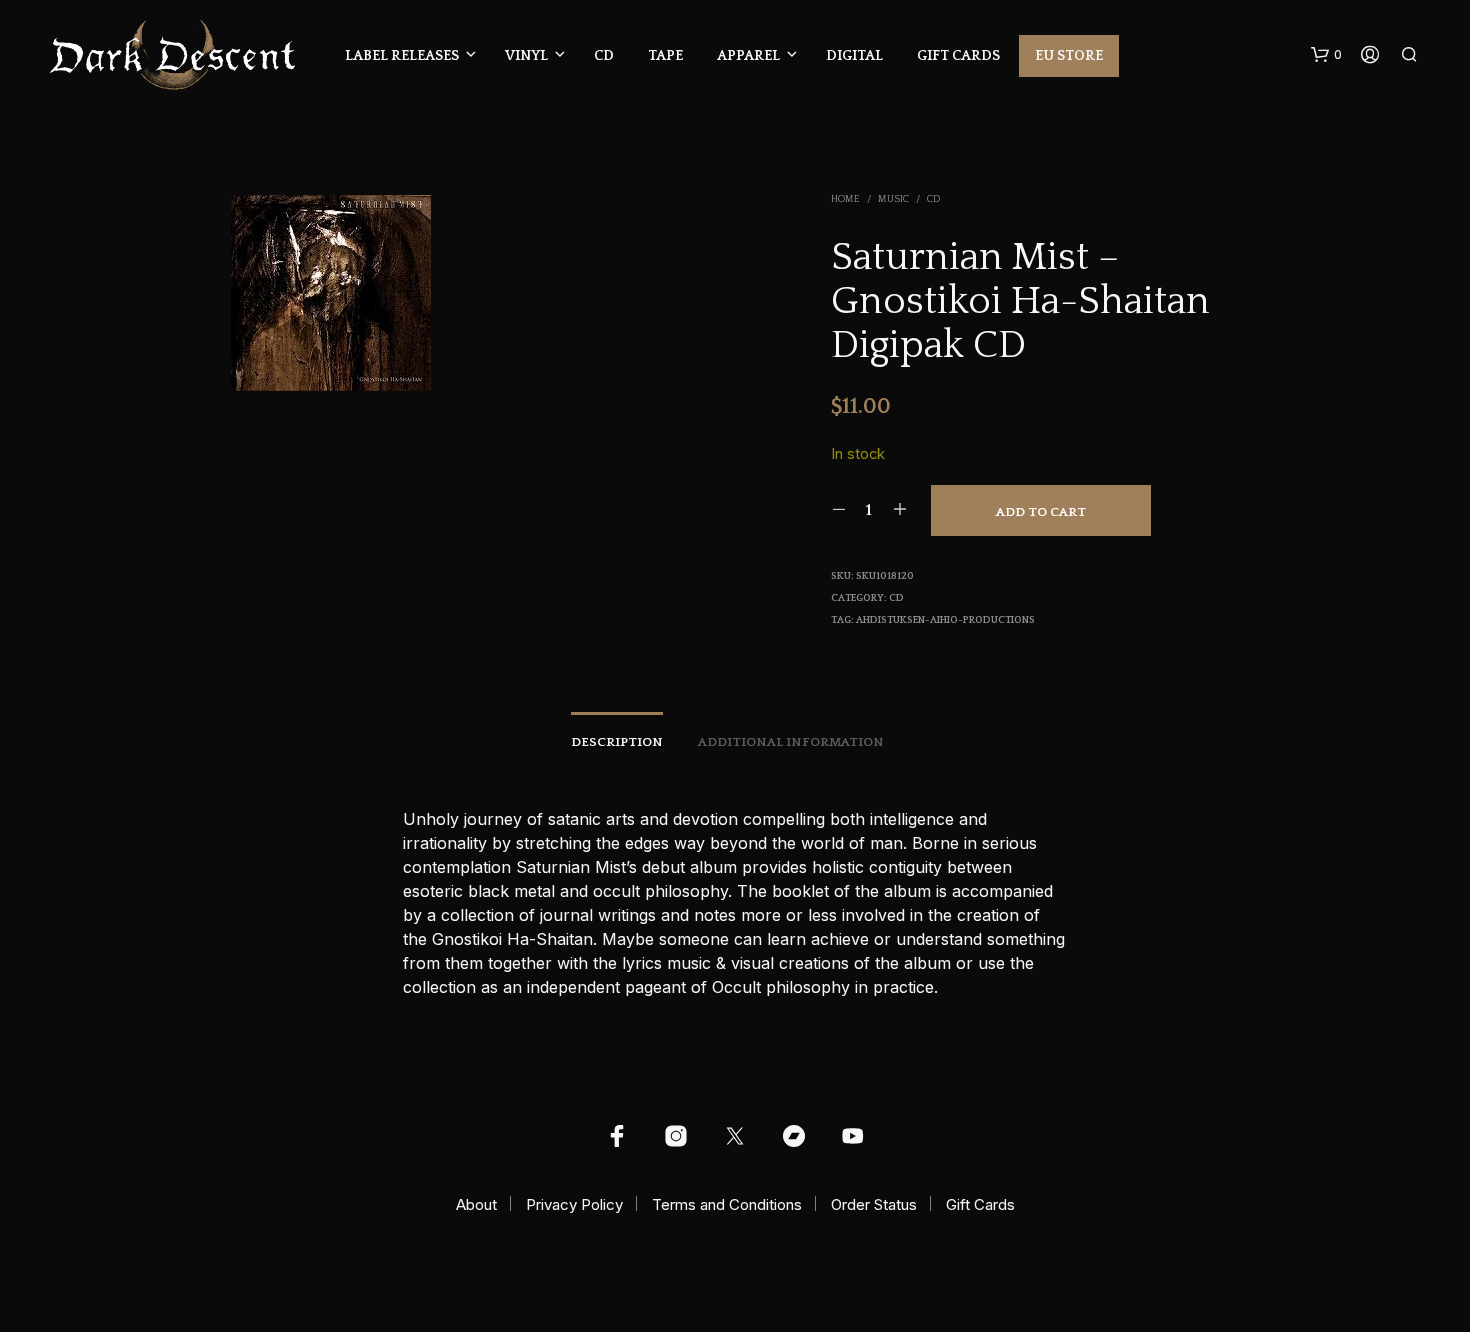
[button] (1326, 55)
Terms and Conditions (727, 1204)
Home (845, 199)
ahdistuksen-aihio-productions (945, 620)
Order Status (874, 1204)
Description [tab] (617, 742)
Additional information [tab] (791, 742)
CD (604, 56)
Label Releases (402, 56)
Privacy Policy (574, 1204)
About (476, 1204)
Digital (854, 56)
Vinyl (526, 56)
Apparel (748, 56)
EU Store (1069, 56)
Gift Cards (958, 56)
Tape (665, 56)
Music (893, 199)
